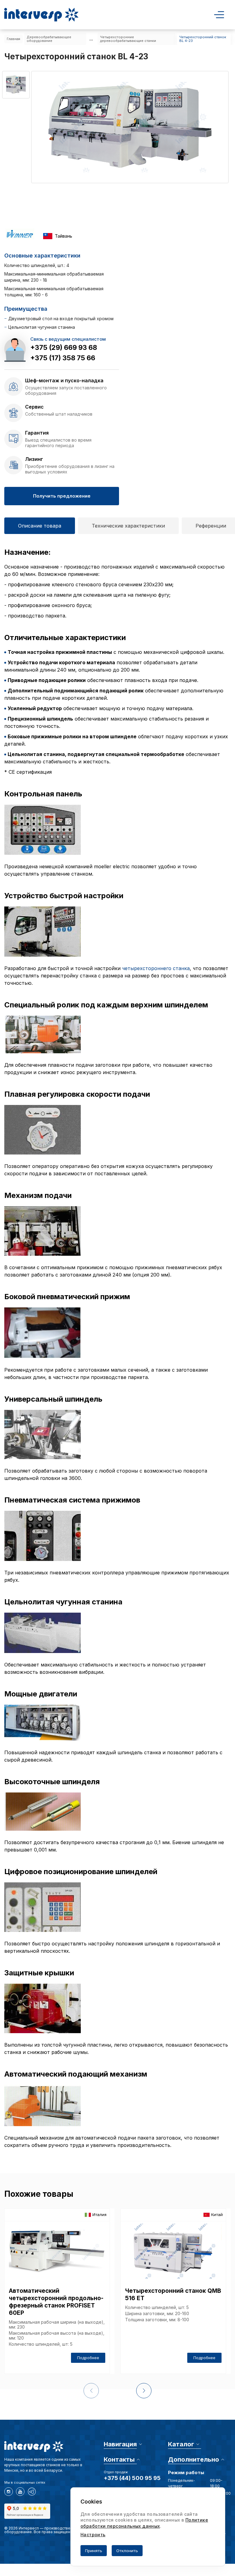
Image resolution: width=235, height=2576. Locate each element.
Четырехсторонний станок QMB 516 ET (173, 2294)
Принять (94, 2551)
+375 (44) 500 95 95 (132, 2478)
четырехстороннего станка (156, 968)
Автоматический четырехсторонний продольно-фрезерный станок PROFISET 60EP (56, 2302)
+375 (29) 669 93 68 (64, 347)
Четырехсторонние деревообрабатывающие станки (128, 39)
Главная (13, 39)
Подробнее (88, 2358)
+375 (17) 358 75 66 (63, 358)
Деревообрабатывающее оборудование (49, 39)
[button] (144, 2391)
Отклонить (127, 2551)
